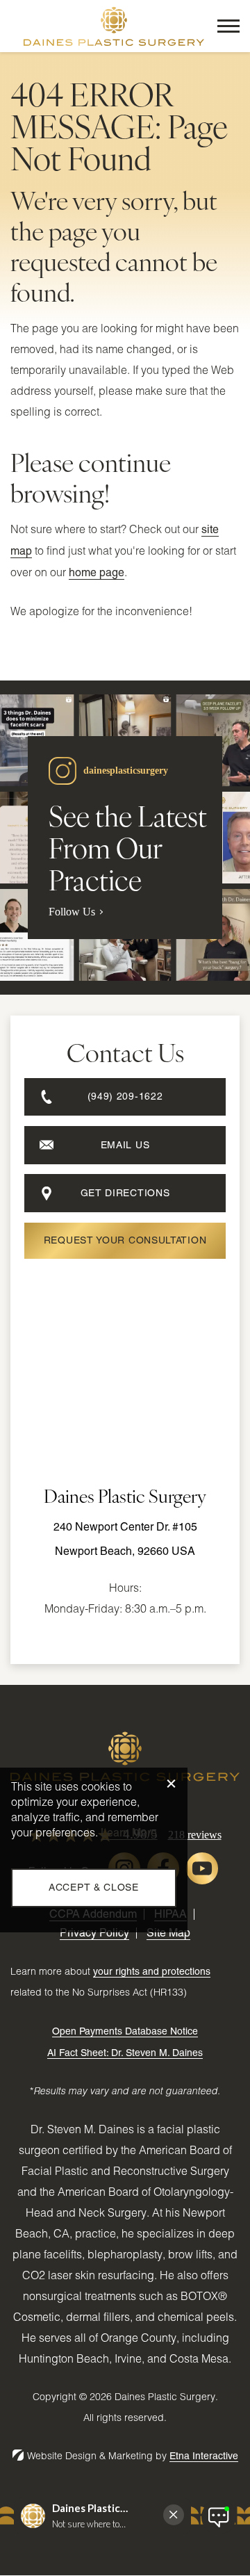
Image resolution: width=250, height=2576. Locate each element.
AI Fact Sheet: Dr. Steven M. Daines (125, 2053)
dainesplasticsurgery (126, 771)
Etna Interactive (204, 2456)
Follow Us (72, 912)
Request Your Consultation (125, 1240)
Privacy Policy (94, 1933)
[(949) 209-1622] (125, 1119)
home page (97, 572)
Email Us (125, 1145)
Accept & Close (94, 1887)
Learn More (129, 1833)
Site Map (168, 1933)
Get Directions (125, 1193)
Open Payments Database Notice (125, 2031)
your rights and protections (152, 1971)
